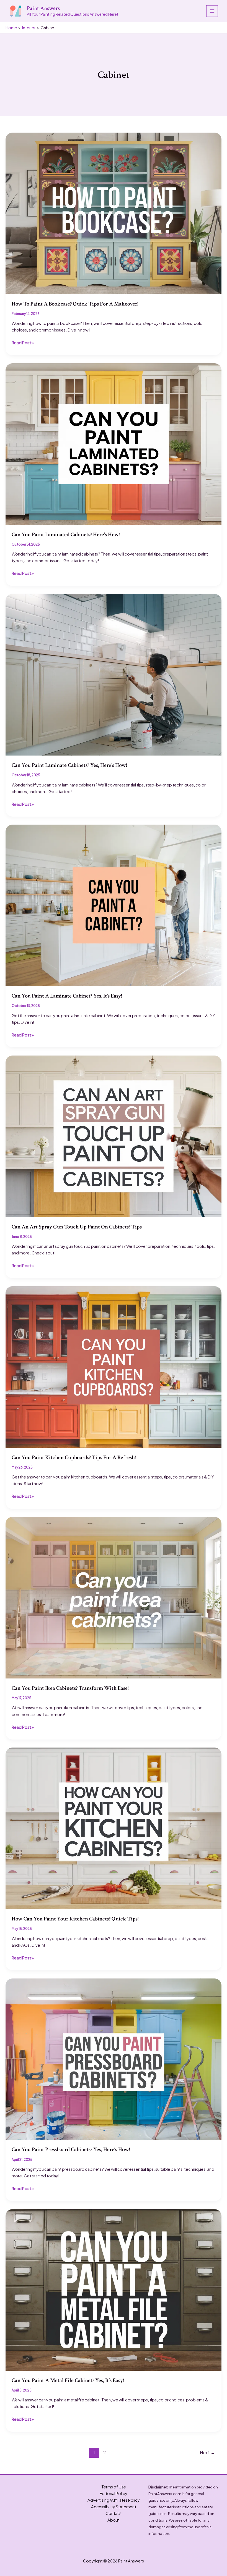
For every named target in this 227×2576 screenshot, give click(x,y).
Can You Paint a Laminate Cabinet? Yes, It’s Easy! (67, 996)
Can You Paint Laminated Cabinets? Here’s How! (66, 535)
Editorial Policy (114, 2493)
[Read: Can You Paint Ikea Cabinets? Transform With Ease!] (114, 1597)
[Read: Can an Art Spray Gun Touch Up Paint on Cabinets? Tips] (114, 1136)
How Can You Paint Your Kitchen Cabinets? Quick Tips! (75, 1919)
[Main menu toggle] (212, 11)
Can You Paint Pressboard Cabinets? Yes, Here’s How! (71, 2149)
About (114, 2520)
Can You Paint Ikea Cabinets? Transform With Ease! (70, 1688)
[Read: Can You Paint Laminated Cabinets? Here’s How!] (114, 443)
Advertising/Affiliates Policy (114, 2500)
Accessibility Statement (114, 2507)
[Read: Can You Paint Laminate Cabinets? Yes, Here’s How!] (114, 674)
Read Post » (23, 343)
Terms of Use (114, 2487)
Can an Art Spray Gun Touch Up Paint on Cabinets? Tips (77, 1227)
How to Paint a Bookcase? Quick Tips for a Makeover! (75, 304)
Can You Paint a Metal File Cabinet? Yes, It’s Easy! (68, 2380)
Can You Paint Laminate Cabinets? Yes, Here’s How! (69, 765)
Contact (114, 2513)
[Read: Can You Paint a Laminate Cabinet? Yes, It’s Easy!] (114, 905)
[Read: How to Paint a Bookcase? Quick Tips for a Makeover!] (114, 213)
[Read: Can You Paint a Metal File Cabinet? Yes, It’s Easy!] (114, 2289)
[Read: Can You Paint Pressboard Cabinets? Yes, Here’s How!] (114, 2059)
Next (207, 2452)
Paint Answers (43, 8)
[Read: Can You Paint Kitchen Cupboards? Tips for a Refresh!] (114, 1366)
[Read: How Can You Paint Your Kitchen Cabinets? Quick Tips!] (114, 1828)
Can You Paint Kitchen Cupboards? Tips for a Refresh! (74, 1457)
